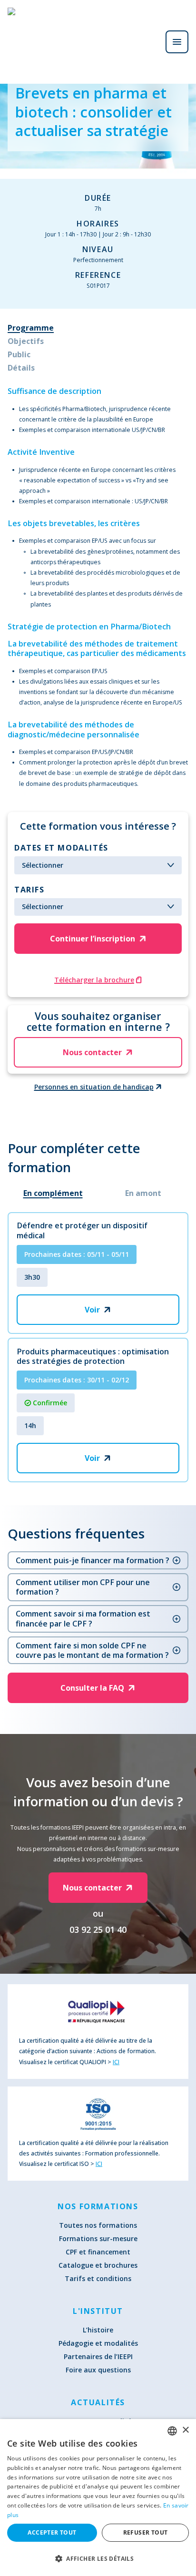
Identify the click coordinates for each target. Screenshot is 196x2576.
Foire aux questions (98, 2370)
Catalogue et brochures (98, 2265)
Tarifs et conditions (98, 2278)
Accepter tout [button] (52, 2532)
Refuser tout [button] (146, 2532)
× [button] (185, 2430)
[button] (98, 2558)
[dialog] (98, 2498)
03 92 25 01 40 (98, 1930)
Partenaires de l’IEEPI (98, 2356)
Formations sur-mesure (98, 2238)
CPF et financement (98, 2252)
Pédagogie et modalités (98, 2343)
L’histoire (98, 2330)
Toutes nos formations (98, 2225)
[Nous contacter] (150, 42)
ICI (116, 2062)
